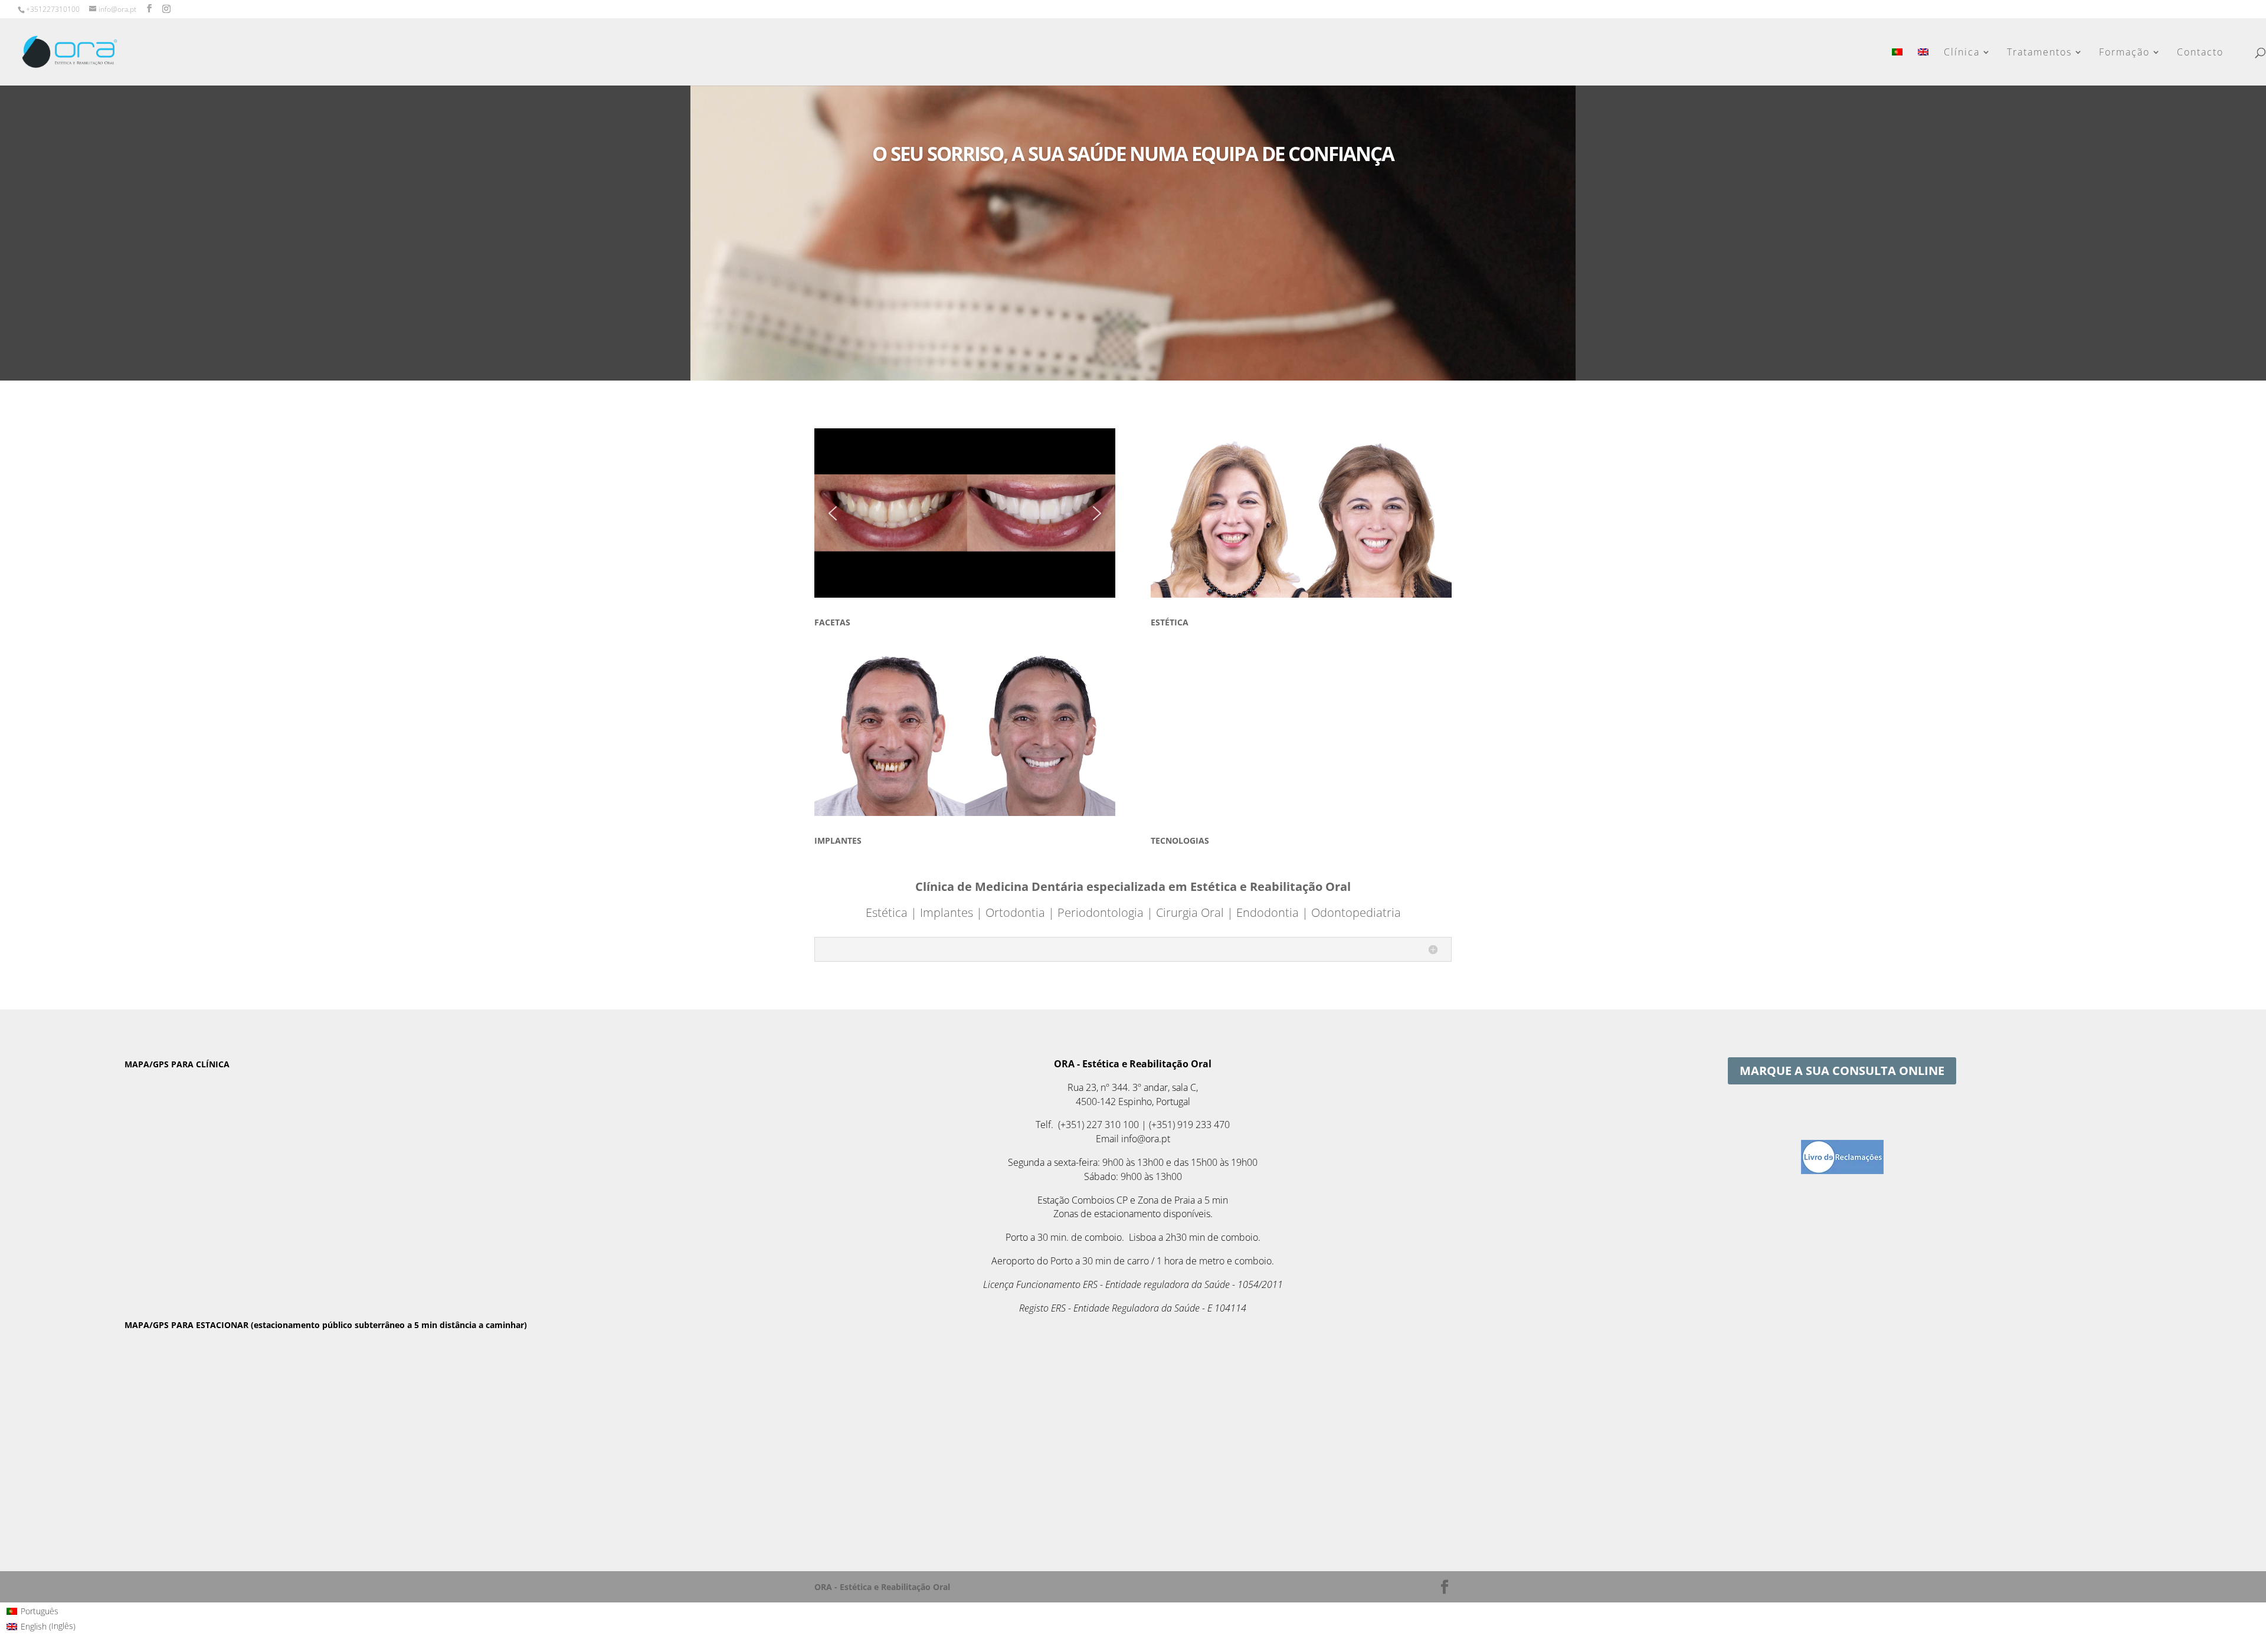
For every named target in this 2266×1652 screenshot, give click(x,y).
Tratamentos (2039, 53)
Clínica (1962, 53)
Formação (2124, 53)
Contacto (2200, 53)
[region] (965, 513)
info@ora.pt (1146, 1139)
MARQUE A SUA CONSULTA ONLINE (1842, 1071)
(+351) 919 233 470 (1189, 1125)
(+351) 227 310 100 (1098, 1125)
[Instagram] (166, 9)
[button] (833, 513)
